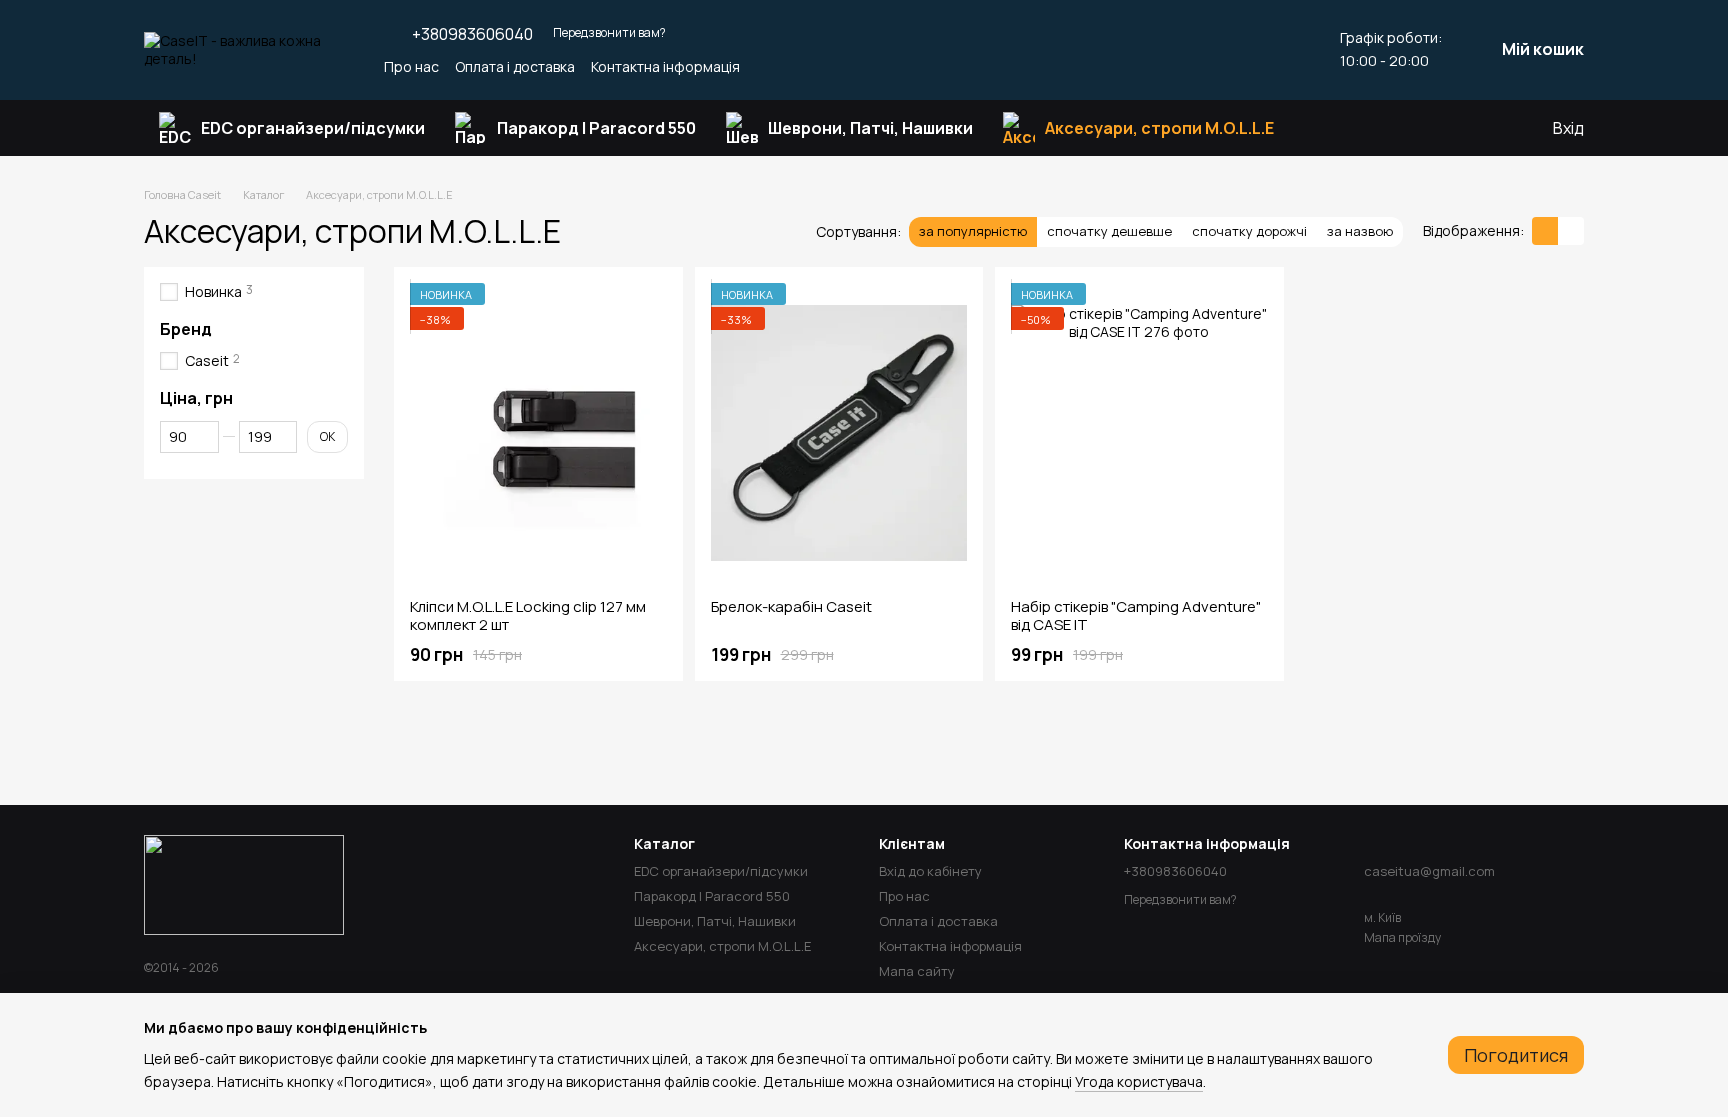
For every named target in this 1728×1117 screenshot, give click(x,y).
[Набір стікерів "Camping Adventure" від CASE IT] (1139, 433)
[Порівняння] (1495, 128)
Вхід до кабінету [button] (930, 871)
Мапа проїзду (1402, 937)
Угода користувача (1139, 1081)
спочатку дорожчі (1249, 231)
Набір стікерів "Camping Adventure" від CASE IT (1136, 615)
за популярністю (973, 231)
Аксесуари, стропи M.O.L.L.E (1159, 128)
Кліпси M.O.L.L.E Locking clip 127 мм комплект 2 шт (528, 615)
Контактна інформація (665, 66)
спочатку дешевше (1109, 231)
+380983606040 (472, 34)
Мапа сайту (917, 971)
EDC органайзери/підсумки (313, 128)
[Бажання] (1455, 128)
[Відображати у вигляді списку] (1571, 231)
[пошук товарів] (1325, 128)
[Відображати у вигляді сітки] (1545, 231)
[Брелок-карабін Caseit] (839, 433)
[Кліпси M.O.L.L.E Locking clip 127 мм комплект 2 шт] (538, 433)
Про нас (411, 66)
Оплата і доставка (515, 66)
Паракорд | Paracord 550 (596, 128)
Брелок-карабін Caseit (791, 606)
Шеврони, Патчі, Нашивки (870, 128)
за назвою (1360, 231)
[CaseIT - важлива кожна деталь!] (244, 883)
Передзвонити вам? (609, 33)
